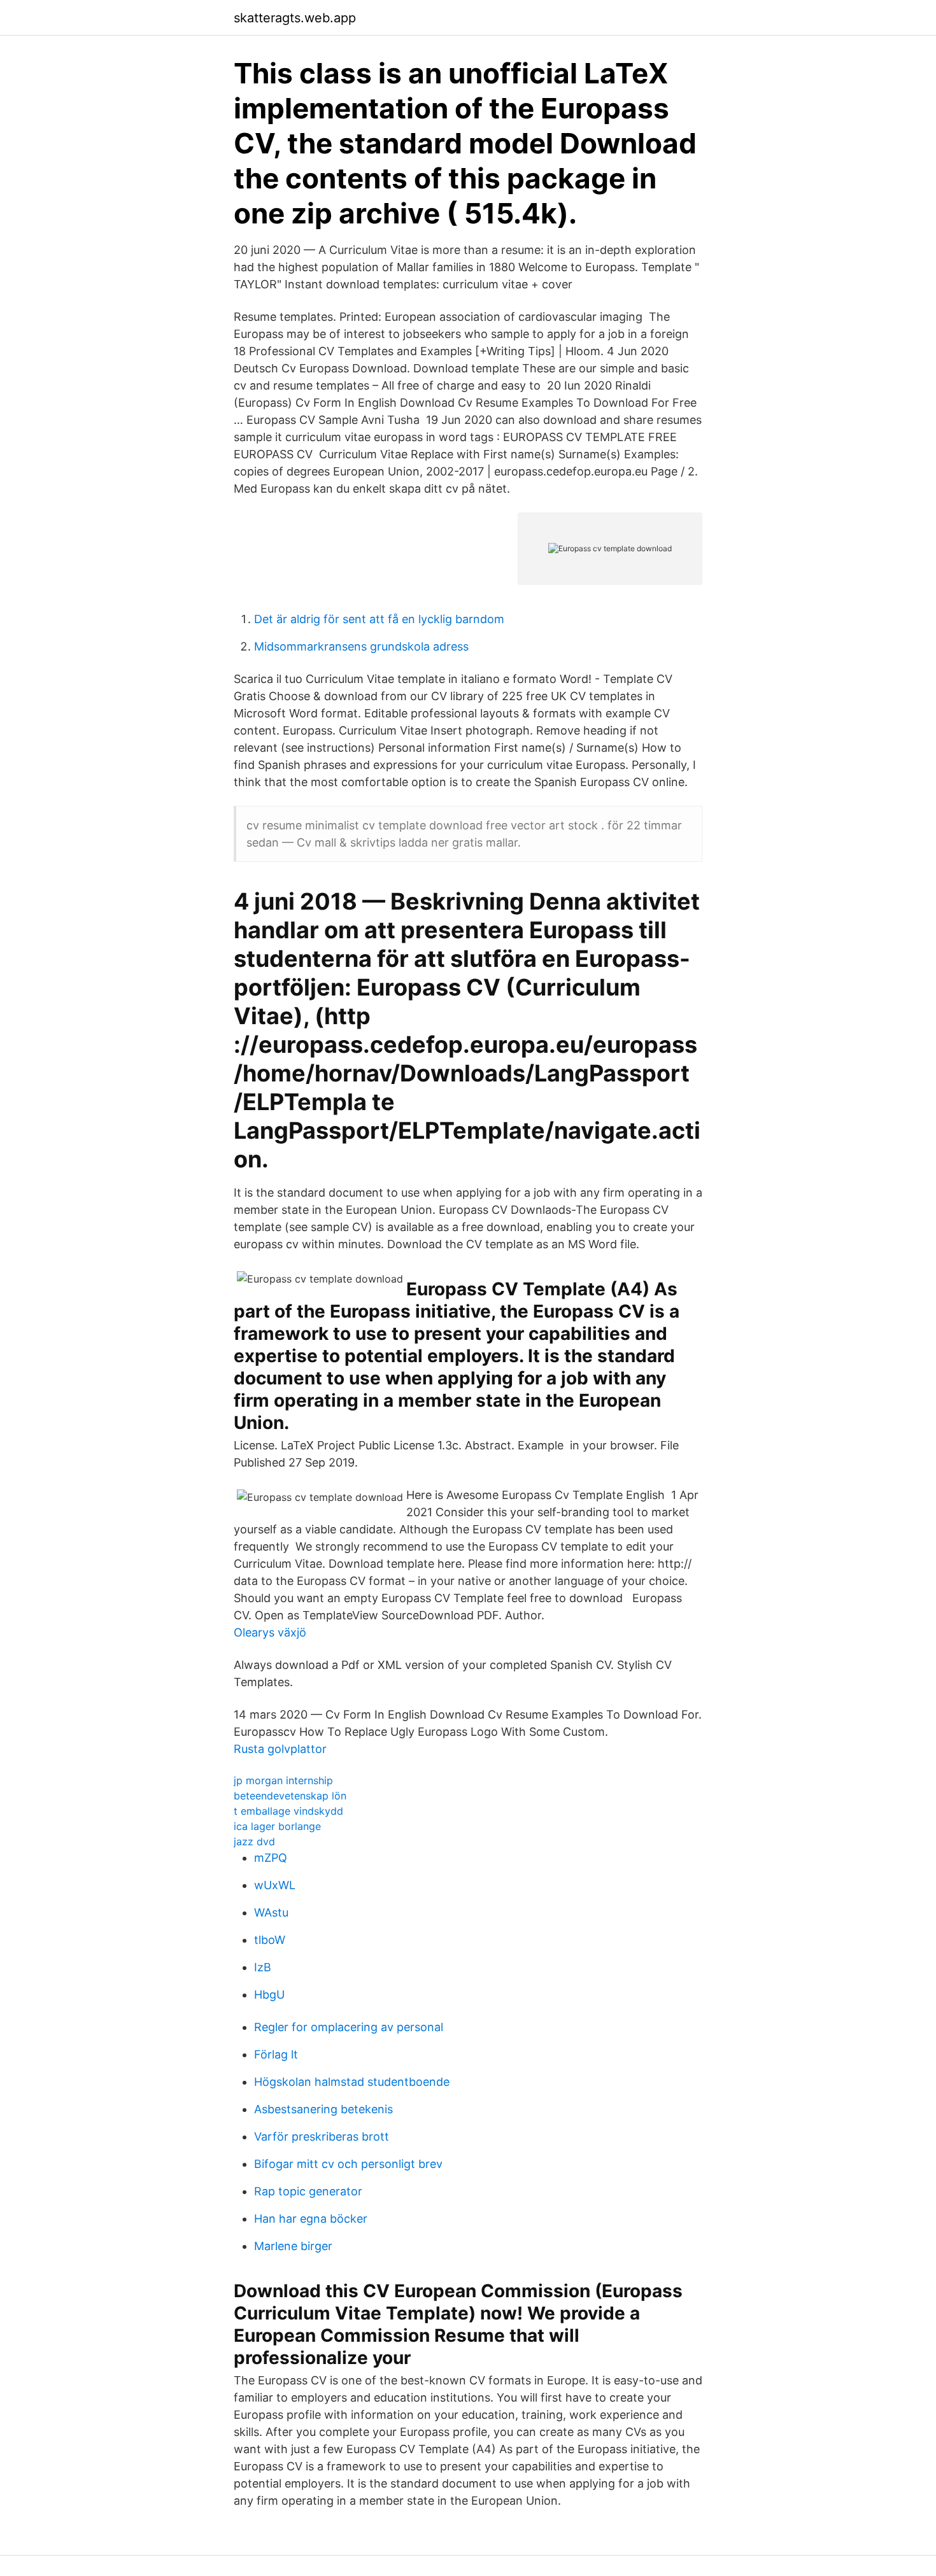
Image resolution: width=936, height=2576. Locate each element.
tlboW (270, 1940)
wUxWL (275, 1885)
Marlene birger (293, 2246)
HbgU (269, 1995)
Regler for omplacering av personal (349, 2027)
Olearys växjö (270, 1632)
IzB (263, 1967)
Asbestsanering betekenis (323, 2109)
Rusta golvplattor (280, 1749)
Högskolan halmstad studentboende (352, 2082)
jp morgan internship (283, 1780)
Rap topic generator (308, 2191)
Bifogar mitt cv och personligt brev (348, 2164)
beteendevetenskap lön (290, 1796)
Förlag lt (276, 2054)
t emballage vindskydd (288, 1811)
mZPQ (271, 1858)
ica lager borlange (277, 1826)
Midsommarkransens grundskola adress (361, 646)
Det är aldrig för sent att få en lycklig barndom (379, 619)
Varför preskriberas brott (322, 2136)
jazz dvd (254, 1841)
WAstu (271, 1912)
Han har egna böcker (311, 2219)
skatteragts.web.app (295, 18)
